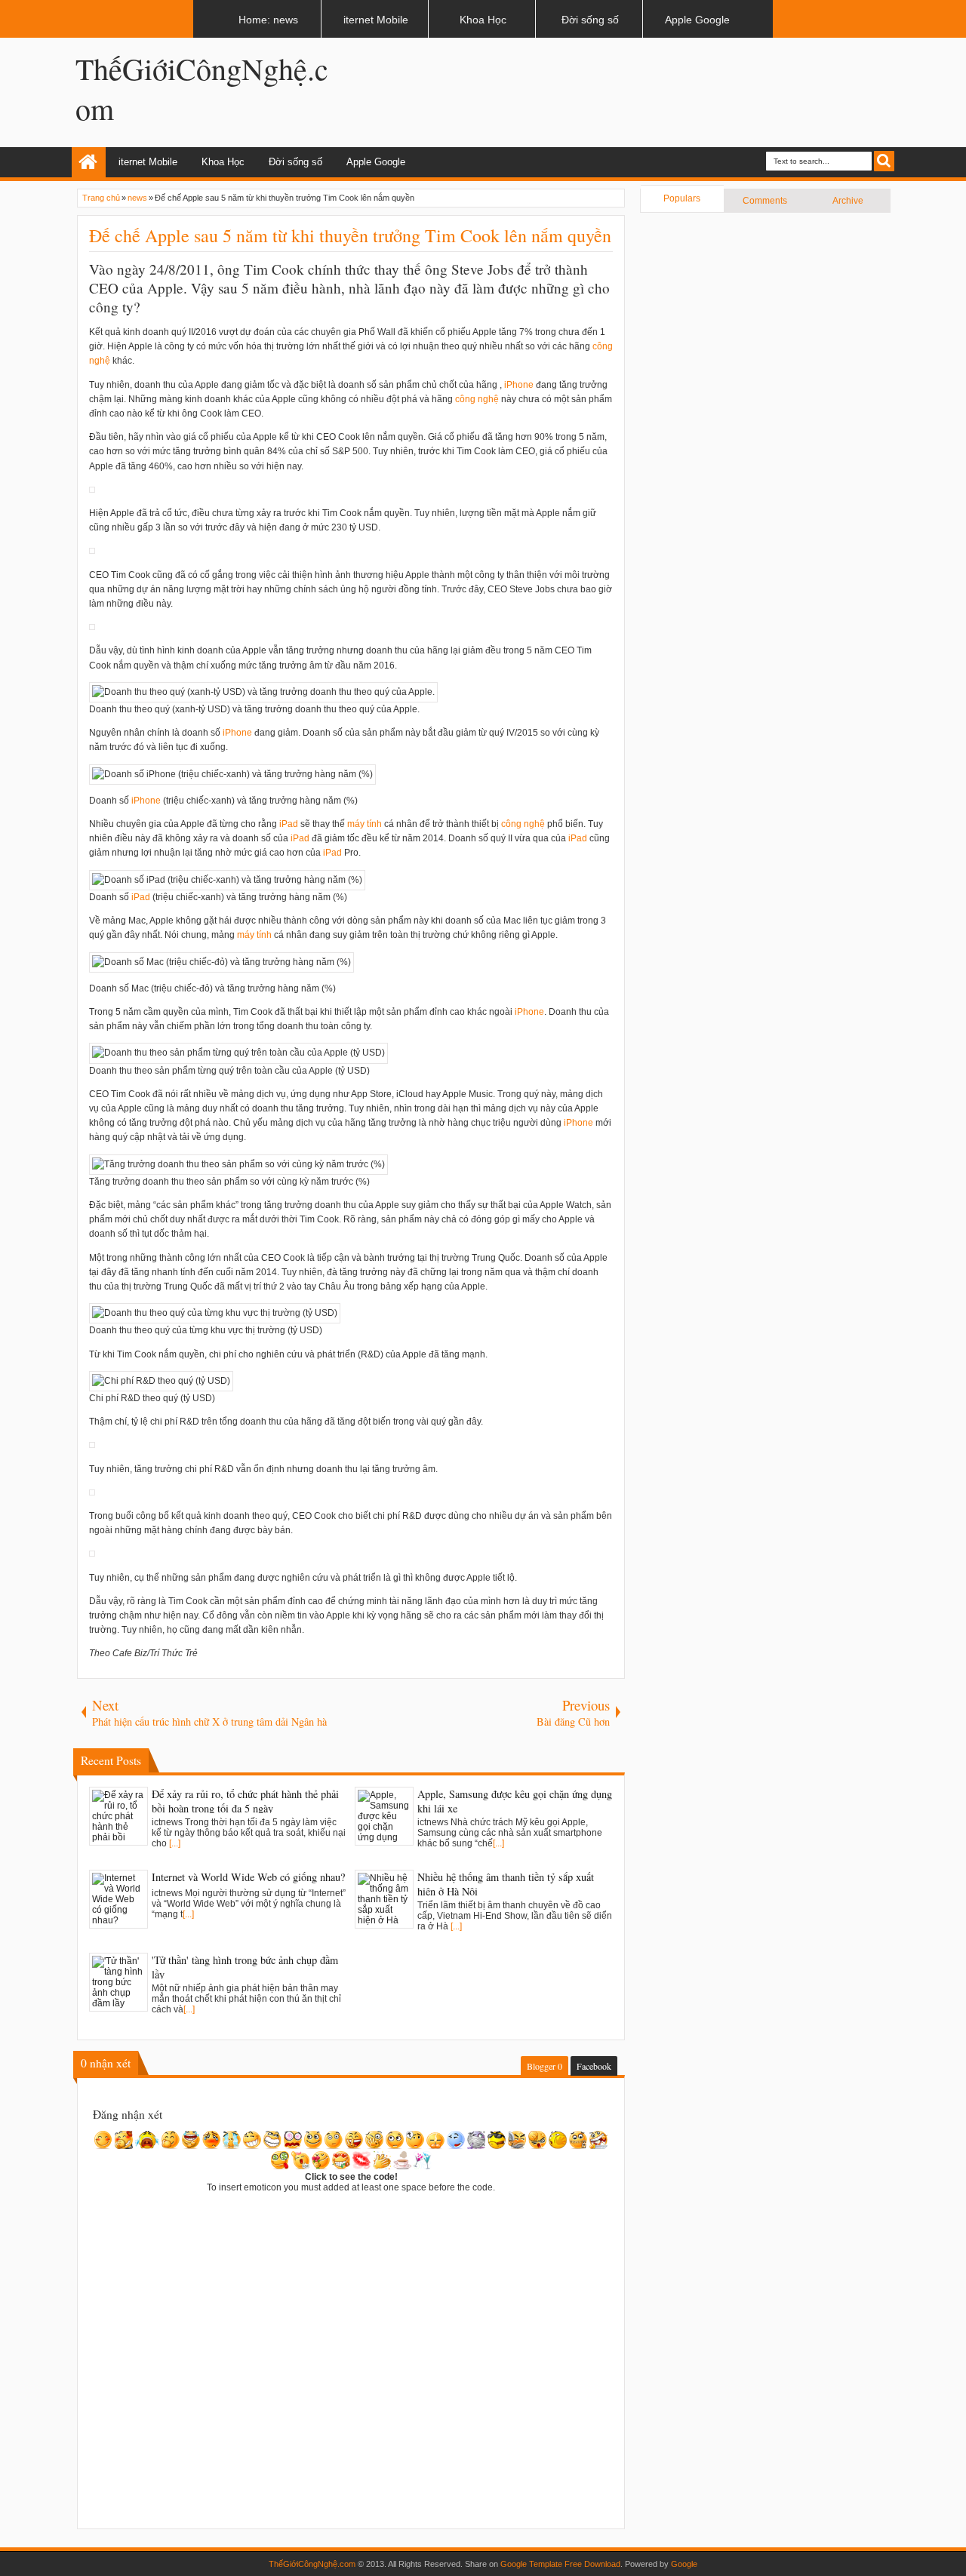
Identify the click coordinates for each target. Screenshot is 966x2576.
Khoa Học (223, 162)
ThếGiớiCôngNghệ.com (312, 2564)
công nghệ (477, 399)
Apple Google (376, 162)
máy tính (365, 824)
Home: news (89, 162)
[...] (175, 1843)
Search (884, 161)
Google (684, 2564)
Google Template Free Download (560, 2564)
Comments (765, 201)
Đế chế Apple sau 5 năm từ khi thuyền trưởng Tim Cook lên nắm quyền (350, 235)
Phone (520, 385)
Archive (848, 201)
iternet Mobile (148, 162)
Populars (682, 198)
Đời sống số (295, 162)
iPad (289, 824)
